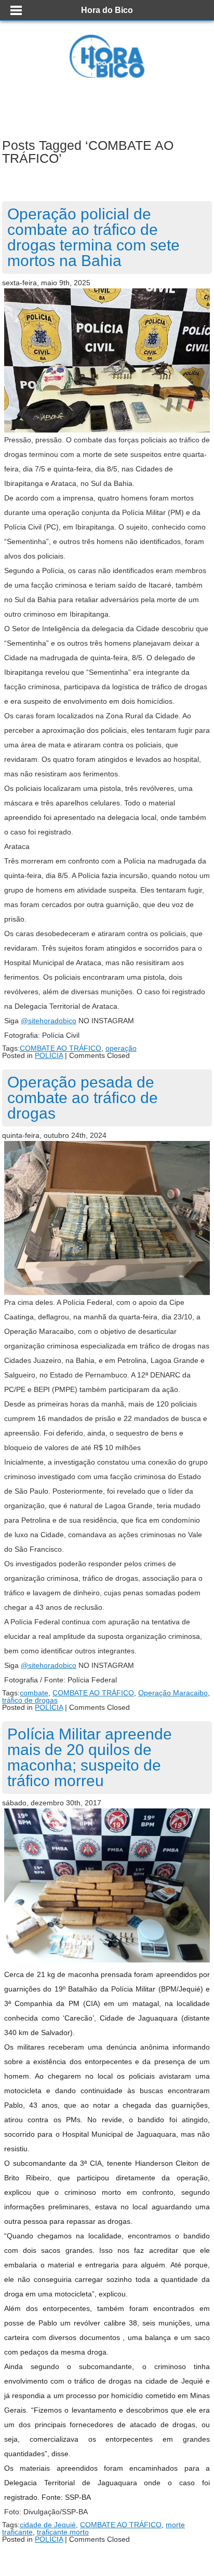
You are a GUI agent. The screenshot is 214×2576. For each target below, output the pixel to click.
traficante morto (63, 2532)
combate (34, 1693)
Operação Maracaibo (173, 1693)
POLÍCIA (49, 1055)
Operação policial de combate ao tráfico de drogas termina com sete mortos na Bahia (93, 237)
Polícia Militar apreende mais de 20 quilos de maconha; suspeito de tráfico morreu (90, 1757)
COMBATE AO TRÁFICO (61, 1048)
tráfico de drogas (30, 1700)
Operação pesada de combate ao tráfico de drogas (83, 1098)
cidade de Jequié (48, 2525)
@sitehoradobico (49, 1021)
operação (121, 1048)
